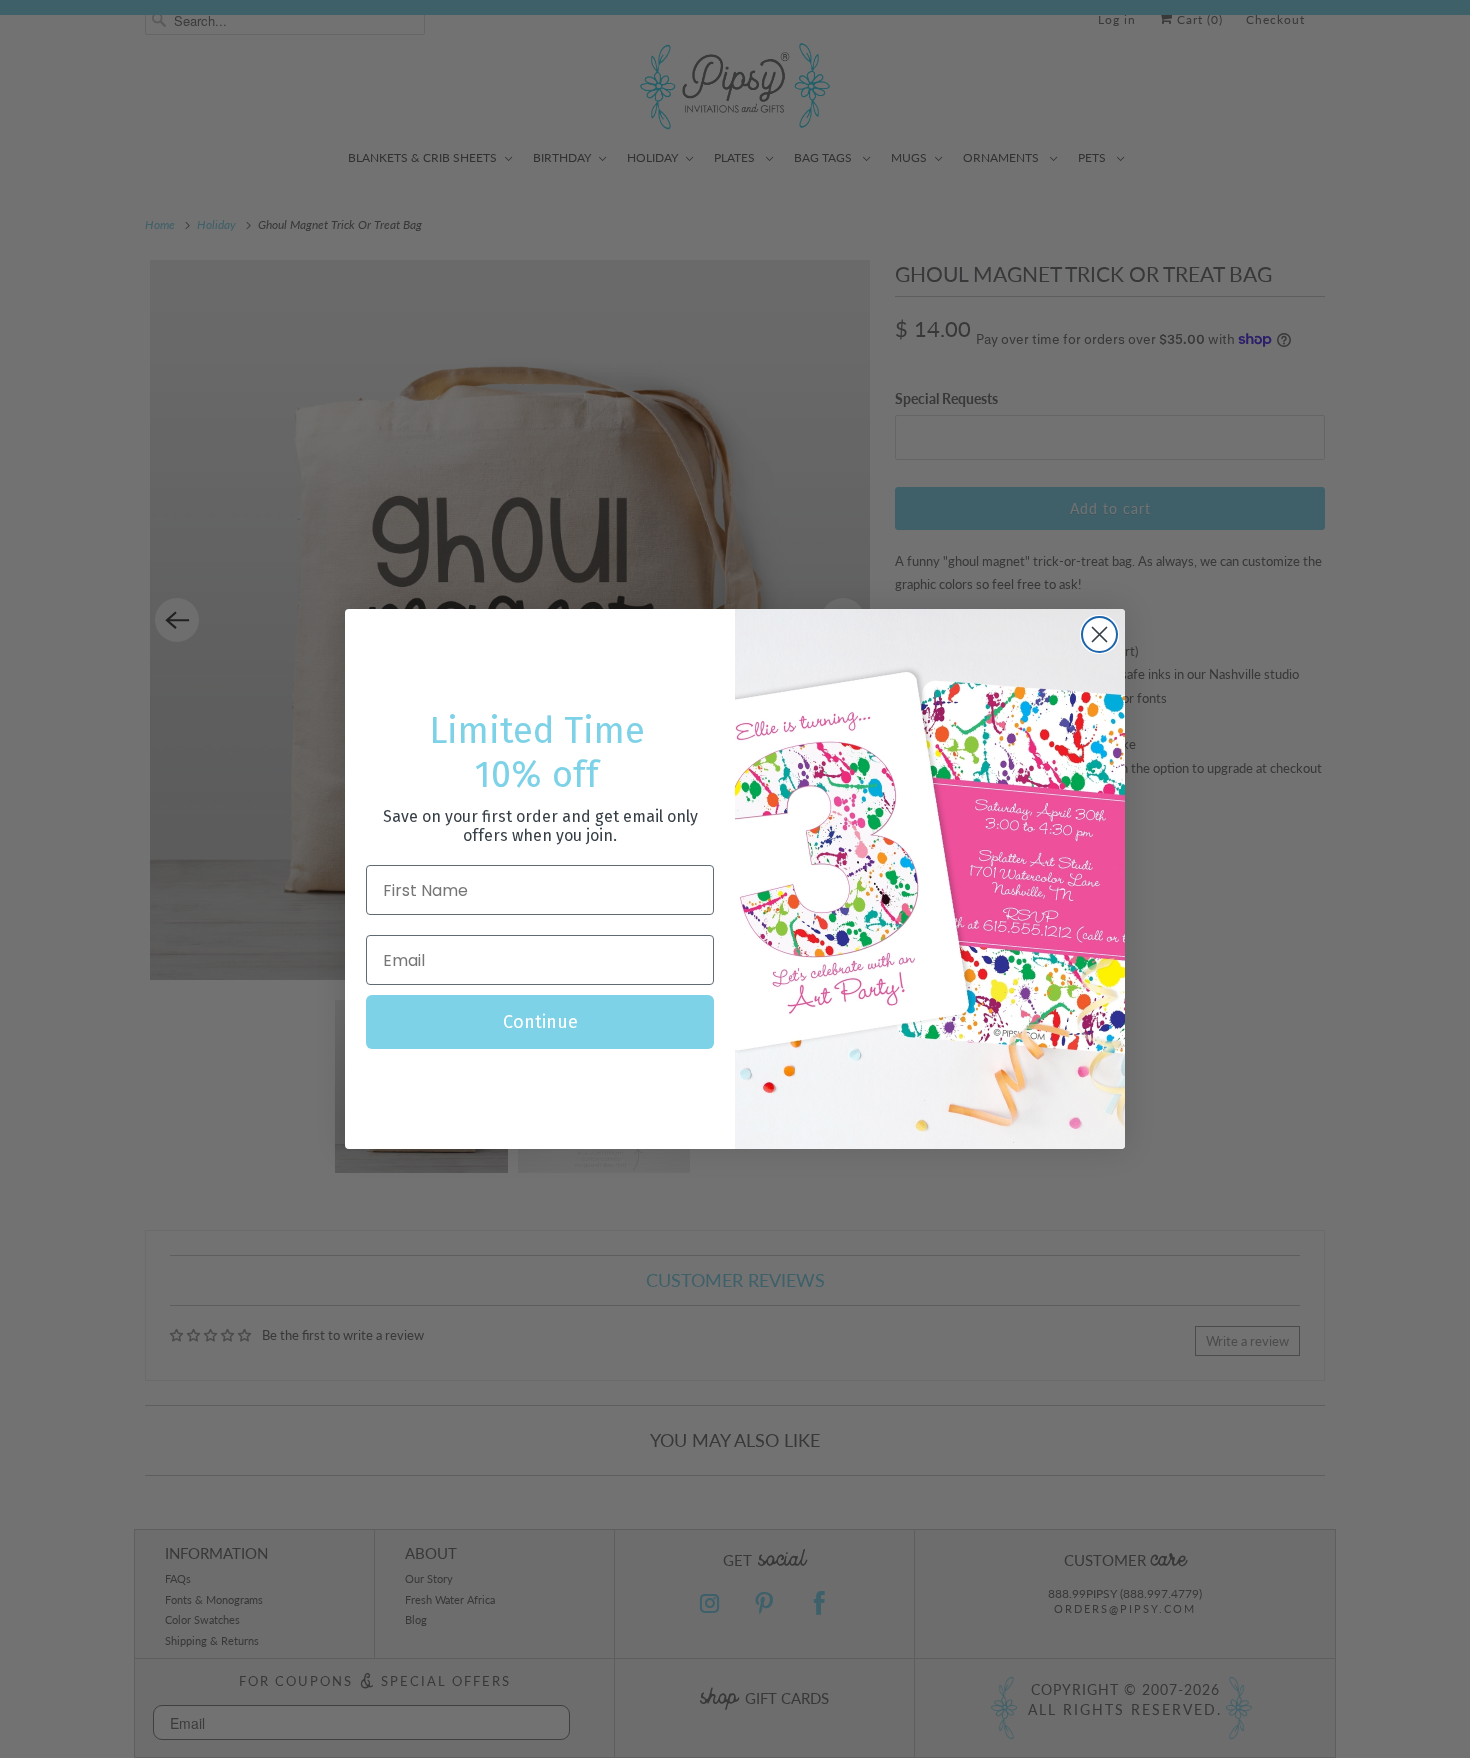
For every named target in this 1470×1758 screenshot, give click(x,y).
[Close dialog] (1099, 634)
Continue (540, 1022)
